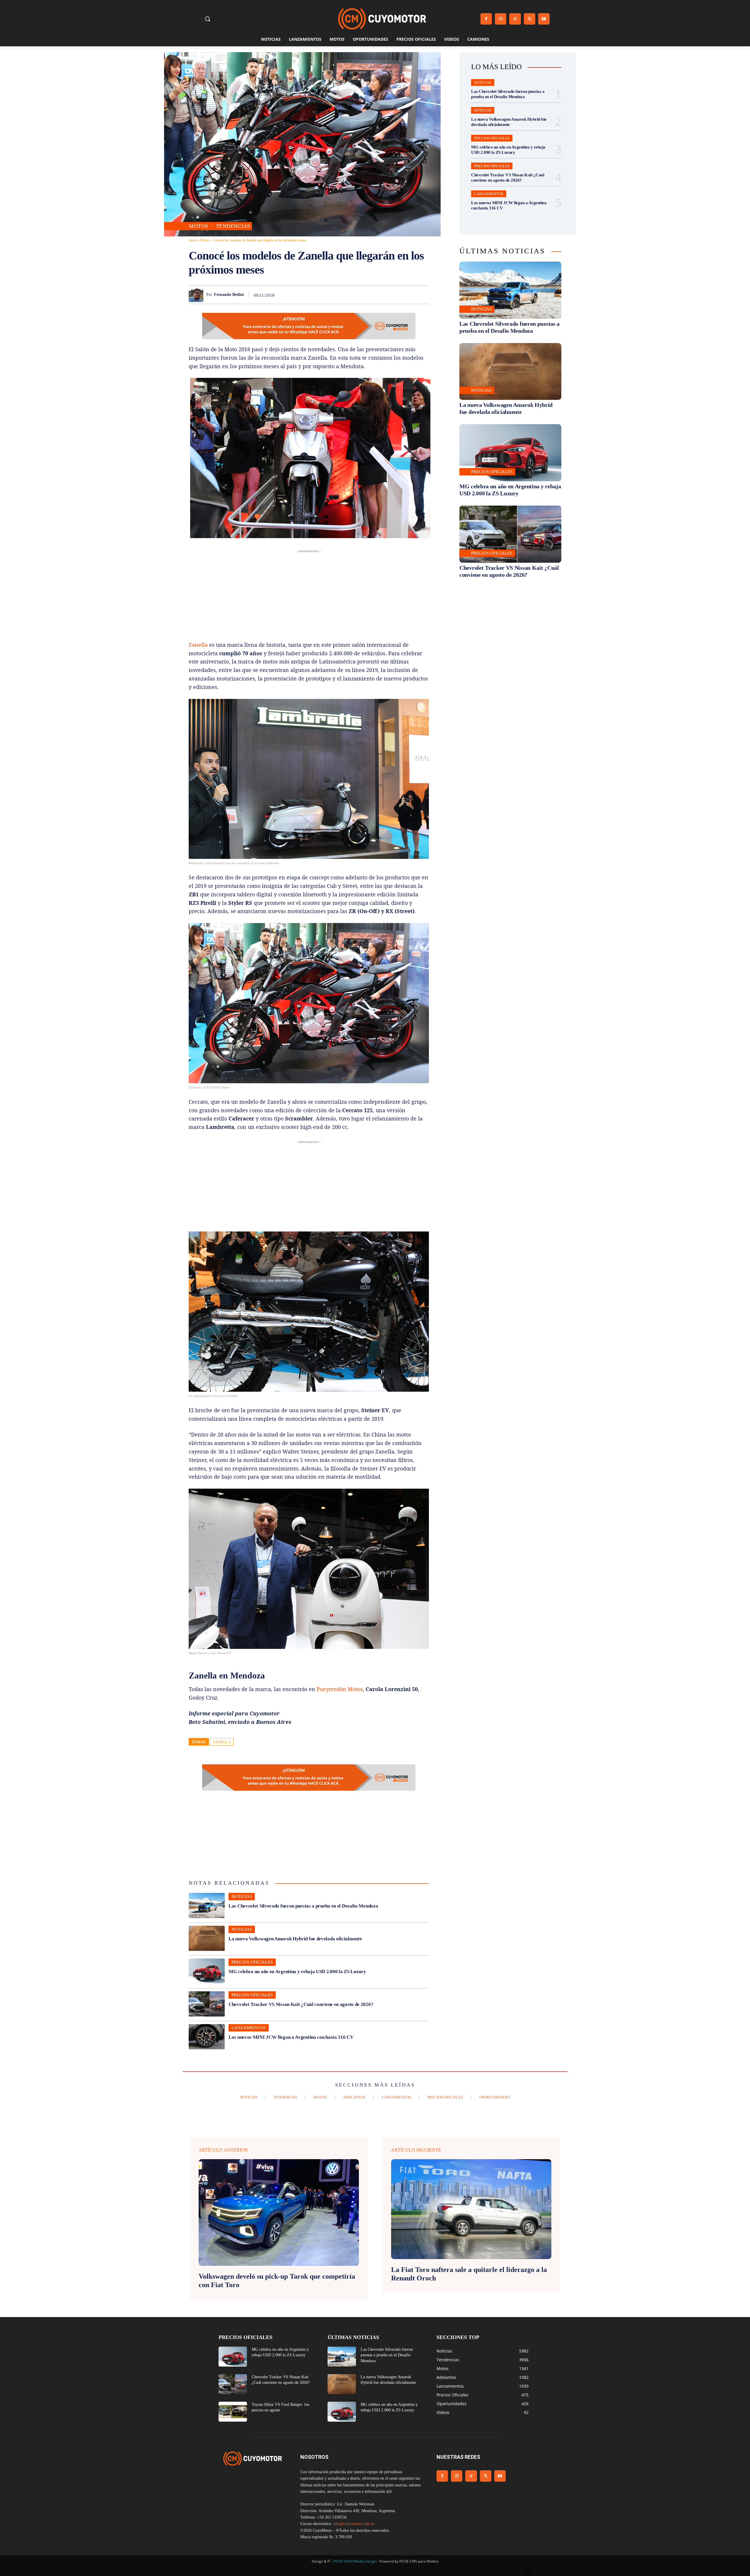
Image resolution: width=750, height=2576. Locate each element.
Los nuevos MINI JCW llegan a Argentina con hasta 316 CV (291, 2037)
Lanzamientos (249, 2028)
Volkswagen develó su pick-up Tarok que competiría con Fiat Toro (277, 2281)
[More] (423, 295)
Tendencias (233, 226)
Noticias (242, 1896)
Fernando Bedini (229, 295)
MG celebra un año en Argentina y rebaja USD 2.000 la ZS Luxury (297, 1972)
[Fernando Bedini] (197, 295)
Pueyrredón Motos (340, 1689)
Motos (199, 226)
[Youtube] (544, 19)
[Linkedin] (382, 295)
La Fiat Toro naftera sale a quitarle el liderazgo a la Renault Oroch (469, 2274)
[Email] (396, 295)
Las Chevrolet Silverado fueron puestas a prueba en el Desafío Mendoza (303, 1906)
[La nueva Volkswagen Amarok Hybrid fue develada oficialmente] (207, 1938)
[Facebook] (486, 19)
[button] (207, 19)
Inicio (193, 240)
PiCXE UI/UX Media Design (355, 2561)
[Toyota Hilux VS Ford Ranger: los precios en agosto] (233, 2412)
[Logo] (382, 19)
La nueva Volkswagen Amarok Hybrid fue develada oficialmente (295, 1939)
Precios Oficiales (252, 1962)
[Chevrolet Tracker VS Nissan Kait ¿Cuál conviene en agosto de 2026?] (207, 2004)
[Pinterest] (355, 295)
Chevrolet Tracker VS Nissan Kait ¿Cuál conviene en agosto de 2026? (301, 2004)
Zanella (198, 645)
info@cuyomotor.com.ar (354, 2524)
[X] (530, 19)
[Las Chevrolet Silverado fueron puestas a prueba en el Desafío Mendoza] (207, 1905)
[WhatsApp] (369, 295)
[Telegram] (409, 295)
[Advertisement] (309, 595)
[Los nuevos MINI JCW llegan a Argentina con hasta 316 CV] (207, 2037)
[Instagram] (501, 19)
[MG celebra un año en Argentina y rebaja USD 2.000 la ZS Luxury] (207, 1971)
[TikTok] (515, 19)
